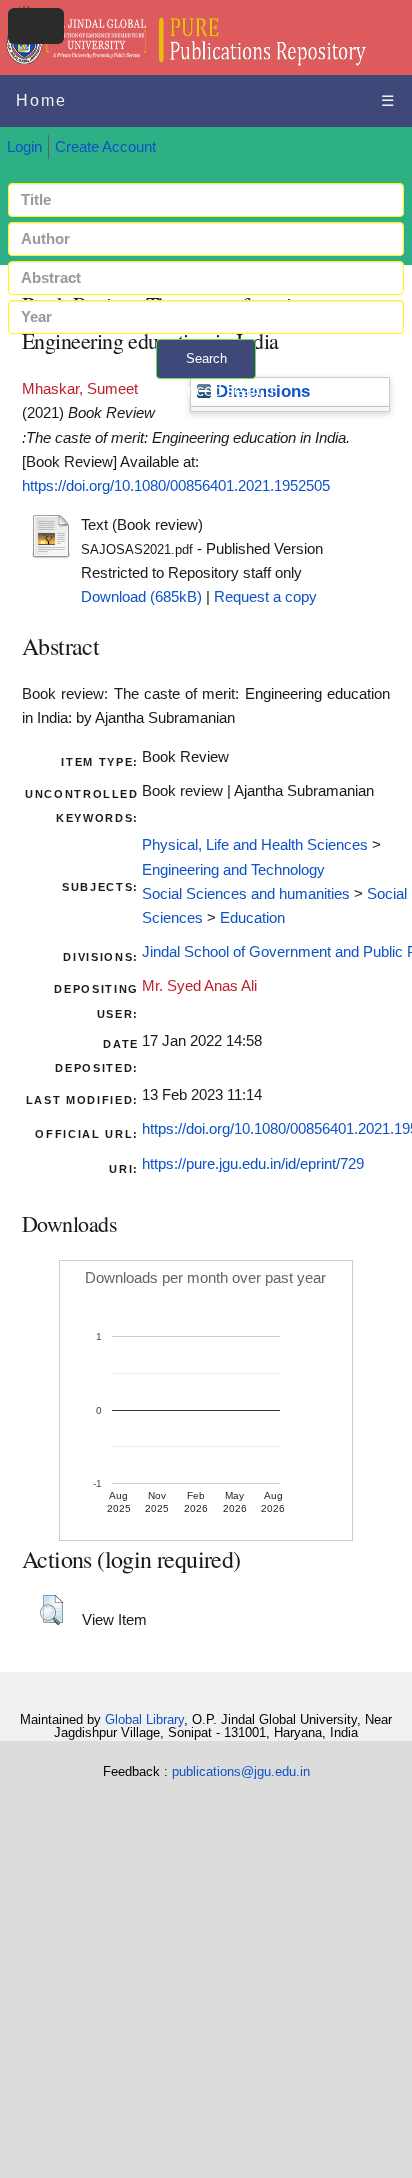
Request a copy (265, 597)
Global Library (144, 1719)
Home (41, 100)
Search (206, 358)
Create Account (105, 147)
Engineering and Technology (233, 870)
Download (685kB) (141, 597)
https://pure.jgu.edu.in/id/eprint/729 (253, 1164)
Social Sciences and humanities (246, 894)
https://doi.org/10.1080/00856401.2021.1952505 (176, 486)
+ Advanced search (206, 390)
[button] (51, 1610)
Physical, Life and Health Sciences (255, 845)
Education (252, 918)
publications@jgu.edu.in (241, 1771)
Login (24, 147)
